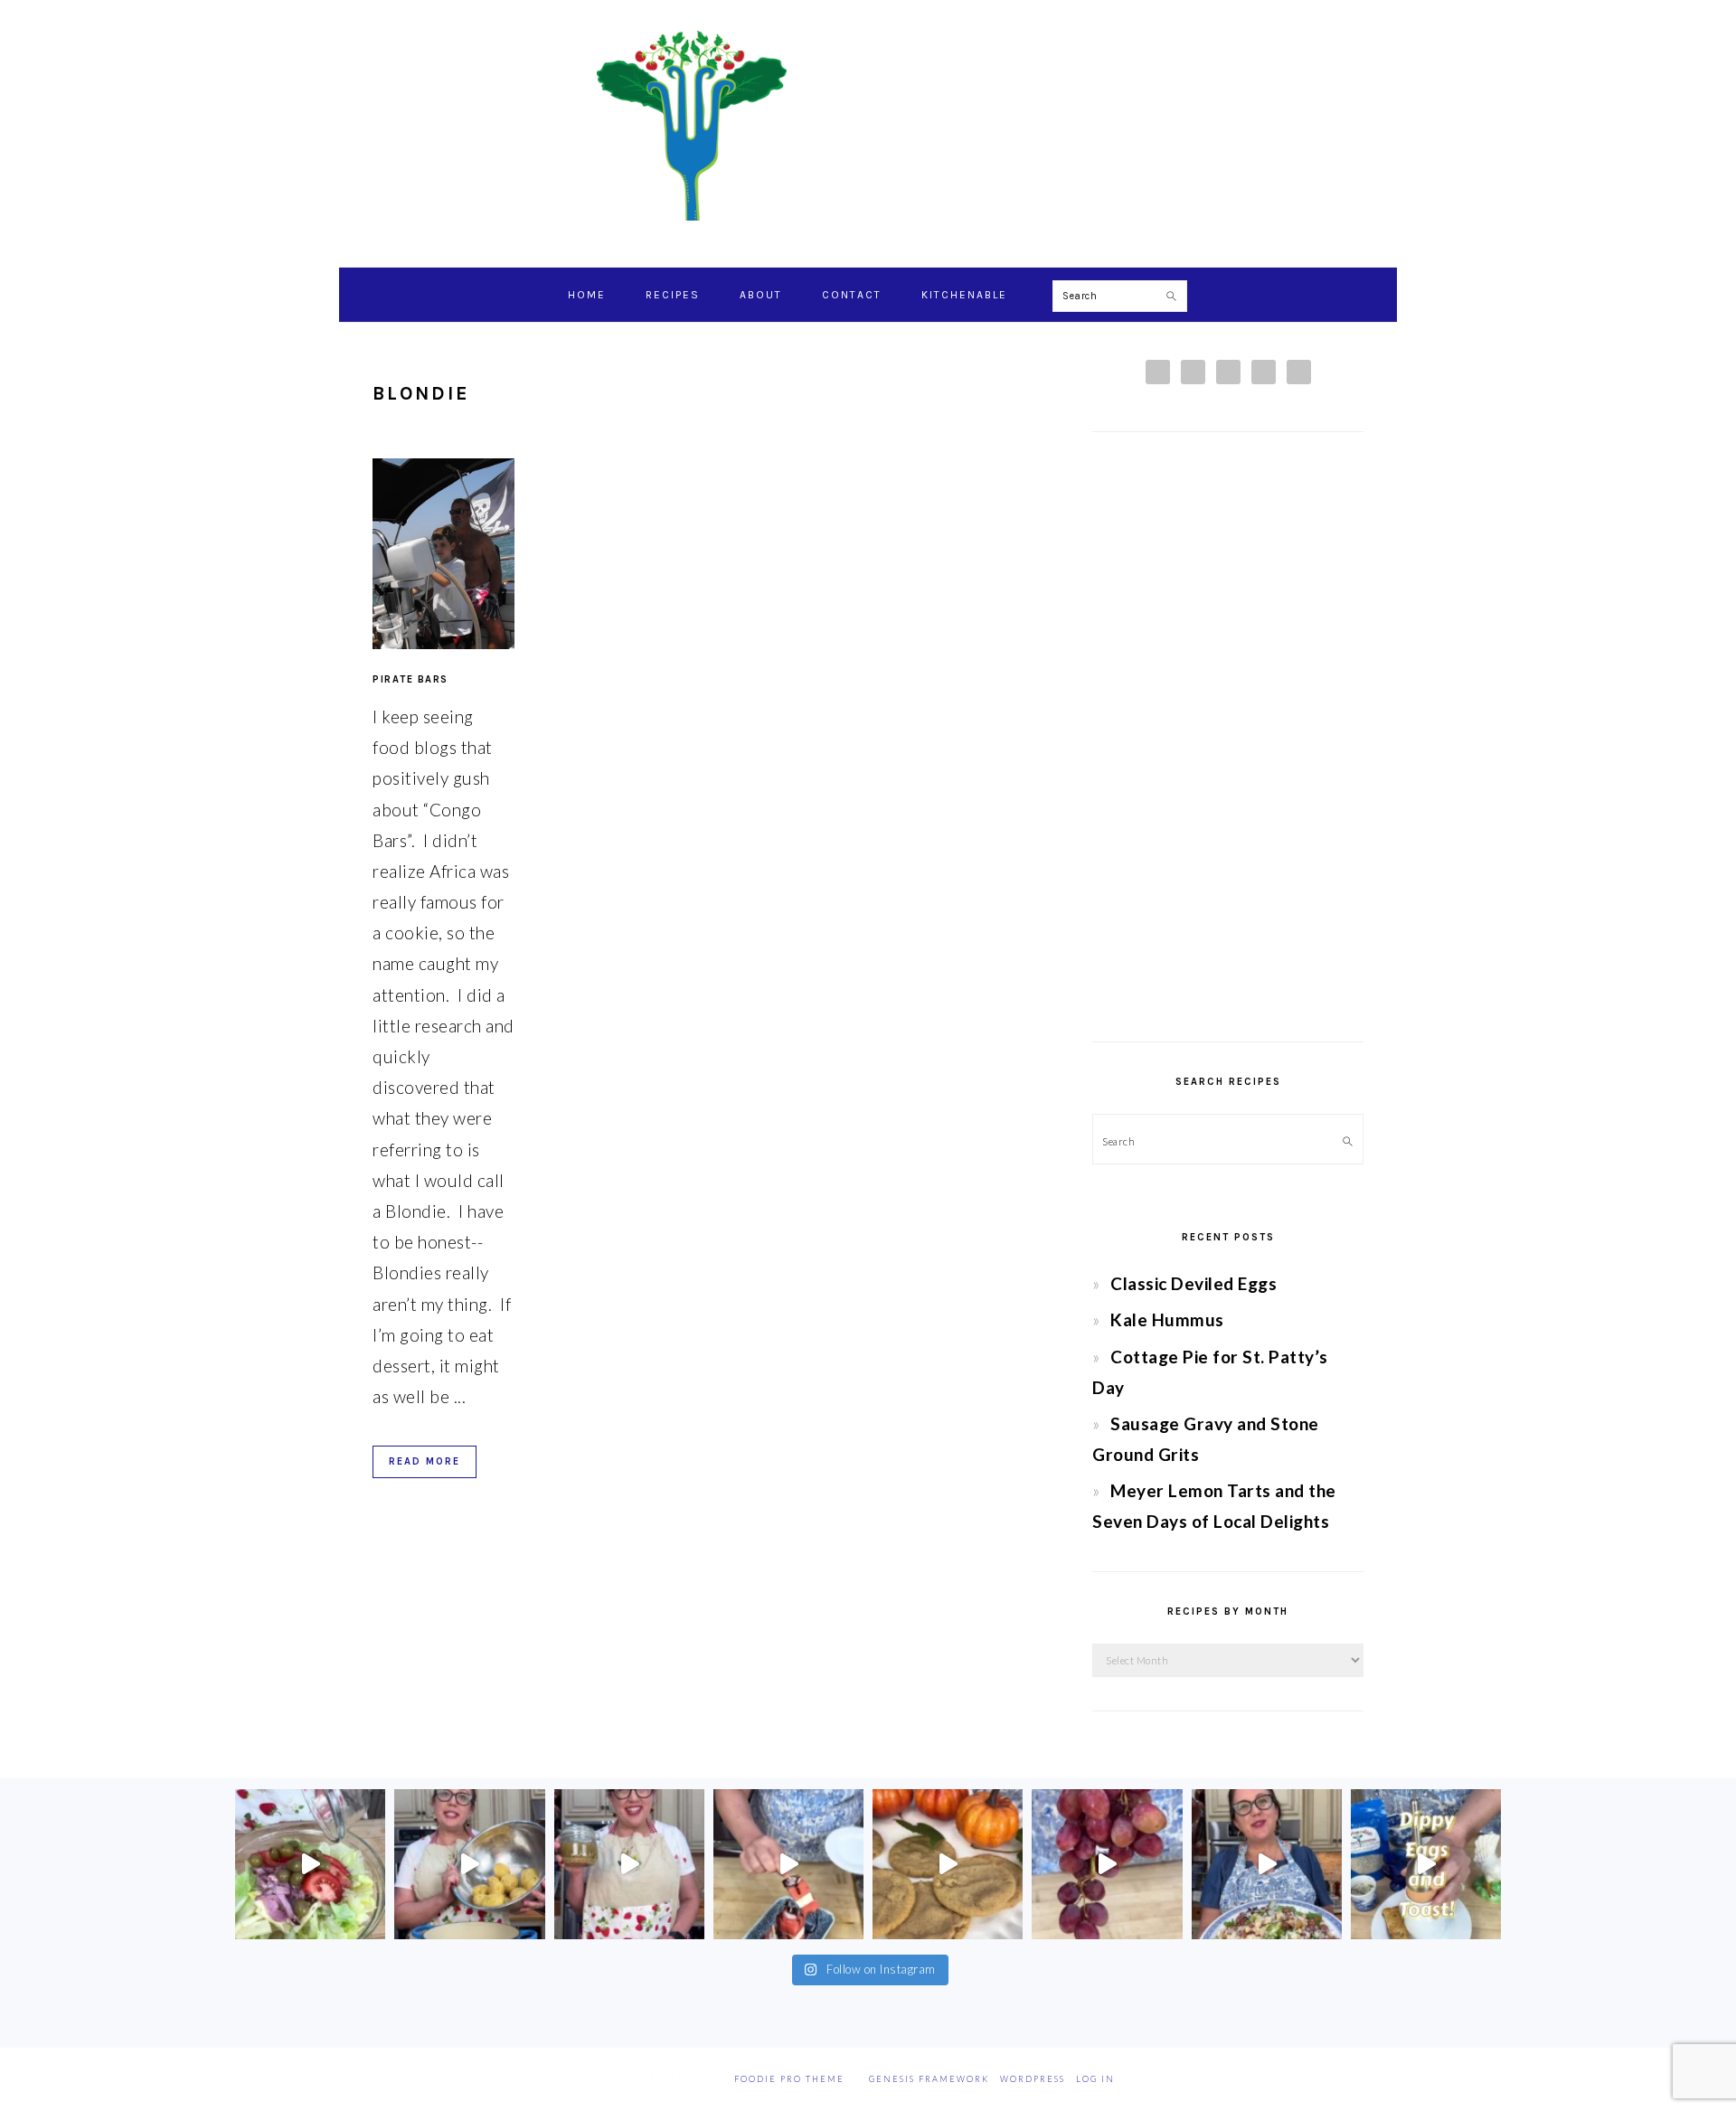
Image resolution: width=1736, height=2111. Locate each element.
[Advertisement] (1228, 737)
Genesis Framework (929, 2079)
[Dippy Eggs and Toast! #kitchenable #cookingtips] (1426, 1864)
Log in (1095, 2079)
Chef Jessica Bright (868, 126)
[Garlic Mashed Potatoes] (469, 1864)
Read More (425, 1461)
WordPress (1033, 2079)
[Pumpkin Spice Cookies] (948, 1864)
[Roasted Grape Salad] (1267, 1864)
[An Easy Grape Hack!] (1107, 1864)
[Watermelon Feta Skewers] (788, 1864)
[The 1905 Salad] (310, 1864)
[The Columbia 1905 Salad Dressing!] (629, 1864)
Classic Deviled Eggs (1193, 1283)
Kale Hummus (1167, 1319)
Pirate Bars (410, 679)
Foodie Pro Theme (789, 2079)
